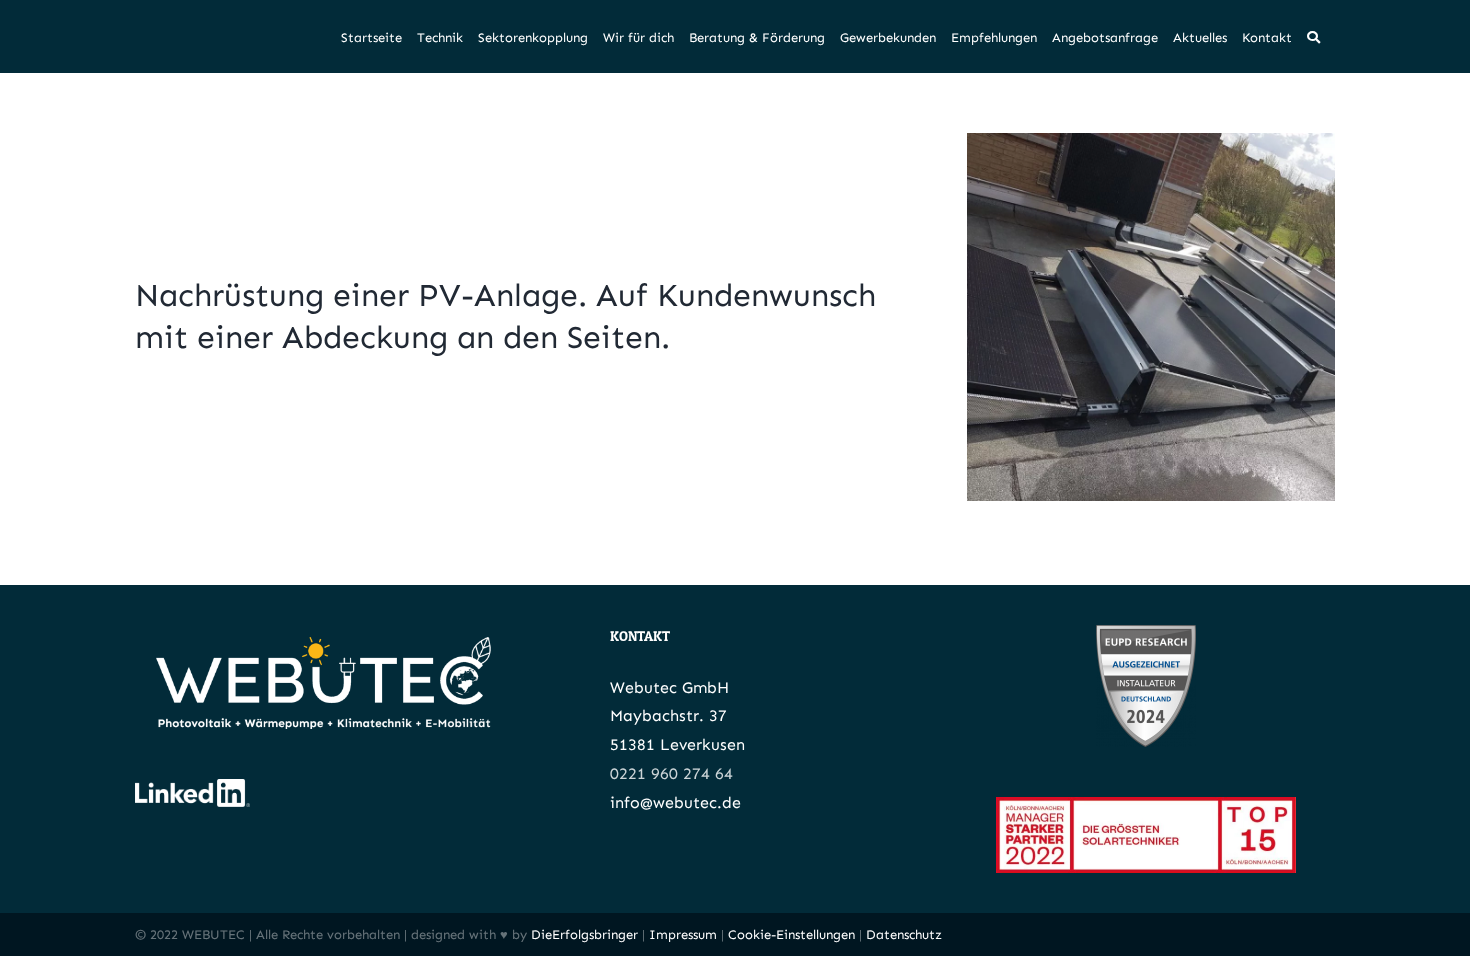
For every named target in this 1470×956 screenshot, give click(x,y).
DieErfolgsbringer (584, 934)
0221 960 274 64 (671, 773)
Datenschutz (904, 934)
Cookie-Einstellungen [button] (791, 934)
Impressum (683, 934)
